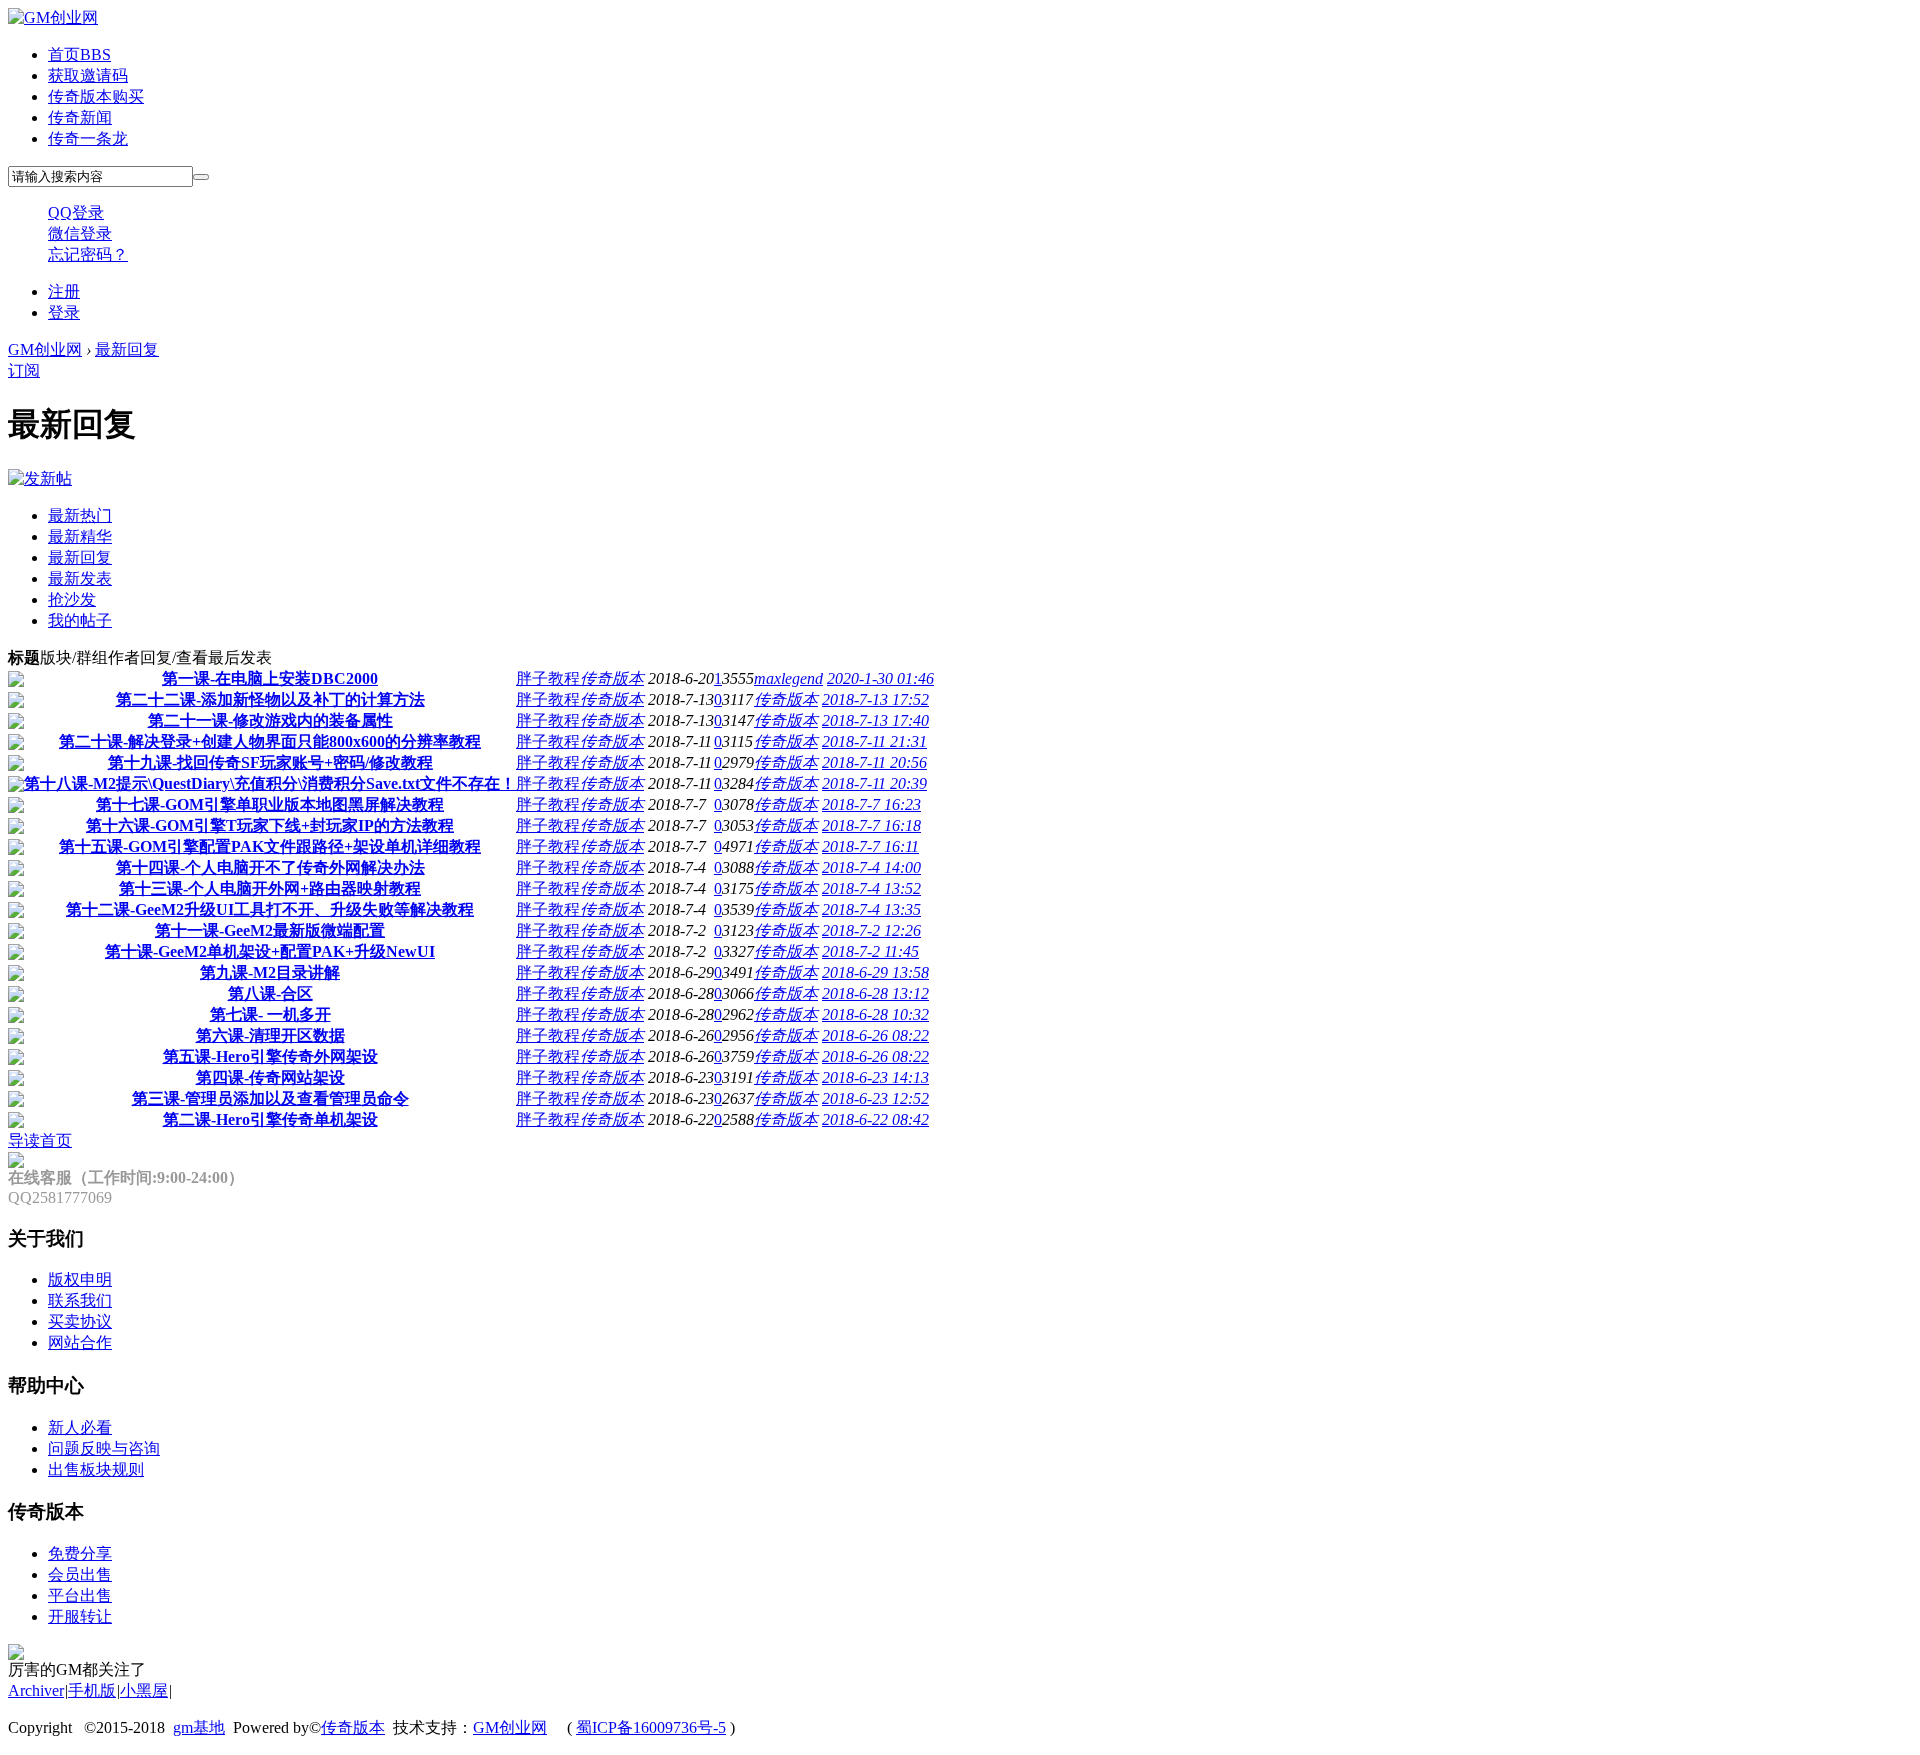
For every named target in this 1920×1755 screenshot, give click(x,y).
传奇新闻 (80, 117)
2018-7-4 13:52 (871, 888)
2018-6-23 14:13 (875, 1077)
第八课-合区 (270, 993)
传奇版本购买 (96, 96)
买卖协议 (80, 1321)
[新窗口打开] (16, 681)
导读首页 (40, 1140)
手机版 (92, 1690)
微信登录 (80, 233)
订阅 (24, 370)
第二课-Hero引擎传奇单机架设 (270, 1119)
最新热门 (80, 515)
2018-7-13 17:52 (875, 699)
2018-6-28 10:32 (875, 1014)
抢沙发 (72, 599)
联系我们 (80, 1300)
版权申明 (80, 1279)
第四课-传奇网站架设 (270, 1077)
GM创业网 (45, 349)
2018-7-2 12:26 (871, 930)
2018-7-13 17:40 (875, 720)
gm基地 (199, 1727)
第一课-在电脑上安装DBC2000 (270, 678)
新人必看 (80, 1427)
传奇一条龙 (88, 138)
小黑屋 (144, 1690)
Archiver (36, 1690)
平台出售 (80, 1595)
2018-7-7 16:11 (870, 846)
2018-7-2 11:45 (870, 951)
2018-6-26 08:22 (875, 1035)
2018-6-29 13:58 (875, 972)
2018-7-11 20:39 (874, 783)
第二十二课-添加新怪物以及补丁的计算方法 (270, 699)
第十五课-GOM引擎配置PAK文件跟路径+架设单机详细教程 (270, 846)
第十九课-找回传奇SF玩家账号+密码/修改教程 (270, 762)
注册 (64, 291)
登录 (64, 312)
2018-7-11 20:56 (874, 762)
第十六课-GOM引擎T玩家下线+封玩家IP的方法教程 (270, 825)
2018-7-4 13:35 (871, 909)
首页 (79, 54)
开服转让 (80, 1616)
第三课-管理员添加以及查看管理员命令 (270, 1098)
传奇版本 (612, 678)
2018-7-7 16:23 (871, 804)
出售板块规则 (96, 1469)
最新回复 (127, 349)
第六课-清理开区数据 (270, 1035)
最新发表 (80, 578)
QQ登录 (76, 212)
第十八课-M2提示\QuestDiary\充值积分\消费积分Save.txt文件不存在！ (270, 783)
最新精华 (80, 536)
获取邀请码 (88, 75)
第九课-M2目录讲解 (270, 972)
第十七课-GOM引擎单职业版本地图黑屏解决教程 (270, 804)
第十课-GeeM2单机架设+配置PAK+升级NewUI (270, 951)
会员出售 (80, 1574)
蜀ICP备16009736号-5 (651, 1727)
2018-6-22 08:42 (875, 1119)
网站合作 (80, 1342)
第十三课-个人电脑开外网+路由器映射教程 (270, 888)
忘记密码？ (88, 254)
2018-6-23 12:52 (875, 1098)
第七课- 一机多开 (270, 1014)
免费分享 (80, 1553)
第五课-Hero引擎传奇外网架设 (270, 1056)
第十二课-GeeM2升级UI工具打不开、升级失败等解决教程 (270, 909)
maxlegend (788, 678)
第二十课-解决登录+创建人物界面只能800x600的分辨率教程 (270, 741)
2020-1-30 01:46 (880, 678)
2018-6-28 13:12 (875, 993)
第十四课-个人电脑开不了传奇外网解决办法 (270, 867)
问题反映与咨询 (104, 1448)
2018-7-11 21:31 (874, 741)
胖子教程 (548, 678)
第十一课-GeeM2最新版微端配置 (270, 930)
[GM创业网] (53, 17)
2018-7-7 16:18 (871, 825)
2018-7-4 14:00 (871, 867)
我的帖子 (80, 620)
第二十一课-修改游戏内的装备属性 (270, 720)
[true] (201, 177)
